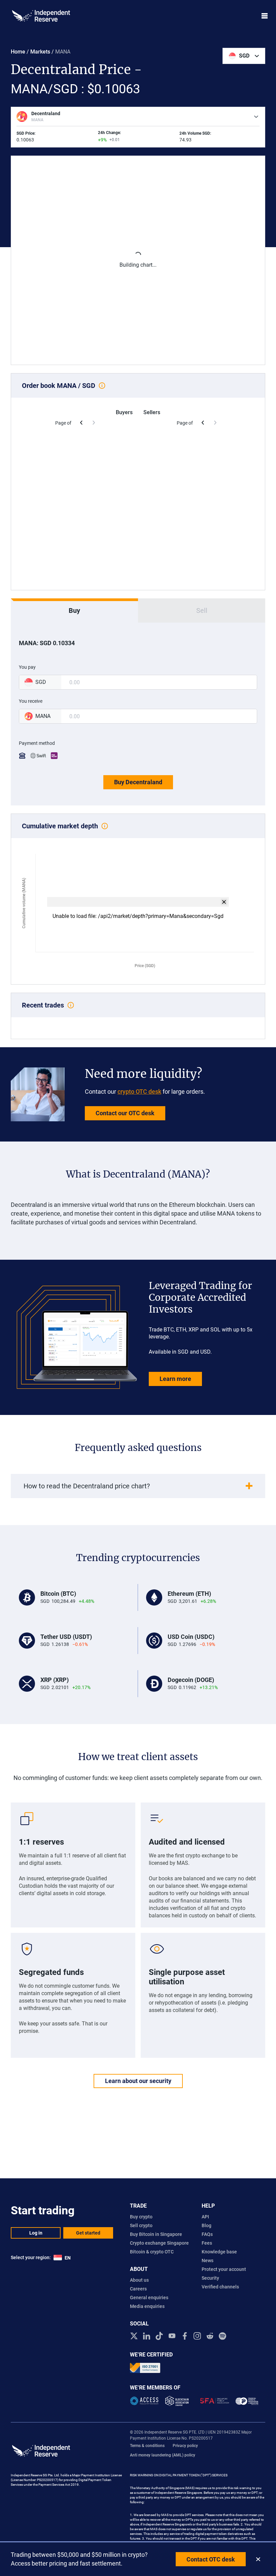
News (208, 2260)
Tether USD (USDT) (66, 1637)
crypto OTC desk (139, 1092)
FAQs (207, 2234)
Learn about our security (138, 2081)
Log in (36, 2233)
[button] (244, 56)
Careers (138, 2289)
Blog (206, 2225)
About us (139, 2280)
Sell (202, 610)
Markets (40, 52)
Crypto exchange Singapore (159, 2243)
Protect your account (224, 2269)
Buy (74, 610)
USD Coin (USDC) (191, 1637)
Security (210, 2278)
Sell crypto (141, 2225)
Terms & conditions (147, 2446)
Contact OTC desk (211, 2559)
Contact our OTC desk (125, 1113)
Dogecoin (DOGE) (191, 1680)
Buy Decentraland (138, 782)
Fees (207, 2243)
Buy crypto (141, 2217)
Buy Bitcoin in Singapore (156, 2234)
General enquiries (149, 2298)
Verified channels (220, 2287)
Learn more (175, 1379)
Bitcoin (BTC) (58, 1594)
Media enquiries (147, 2306)
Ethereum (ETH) (189, 1594)
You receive (31, 701)
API (205, 2217)
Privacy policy (185, 2446)
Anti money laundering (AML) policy (163, 2455)
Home (18, 52)
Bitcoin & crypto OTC (152, 2252)
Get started (88, 2233)
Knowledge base (219, 2252)
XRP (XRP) (55, 1680)
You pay (27, 667)
